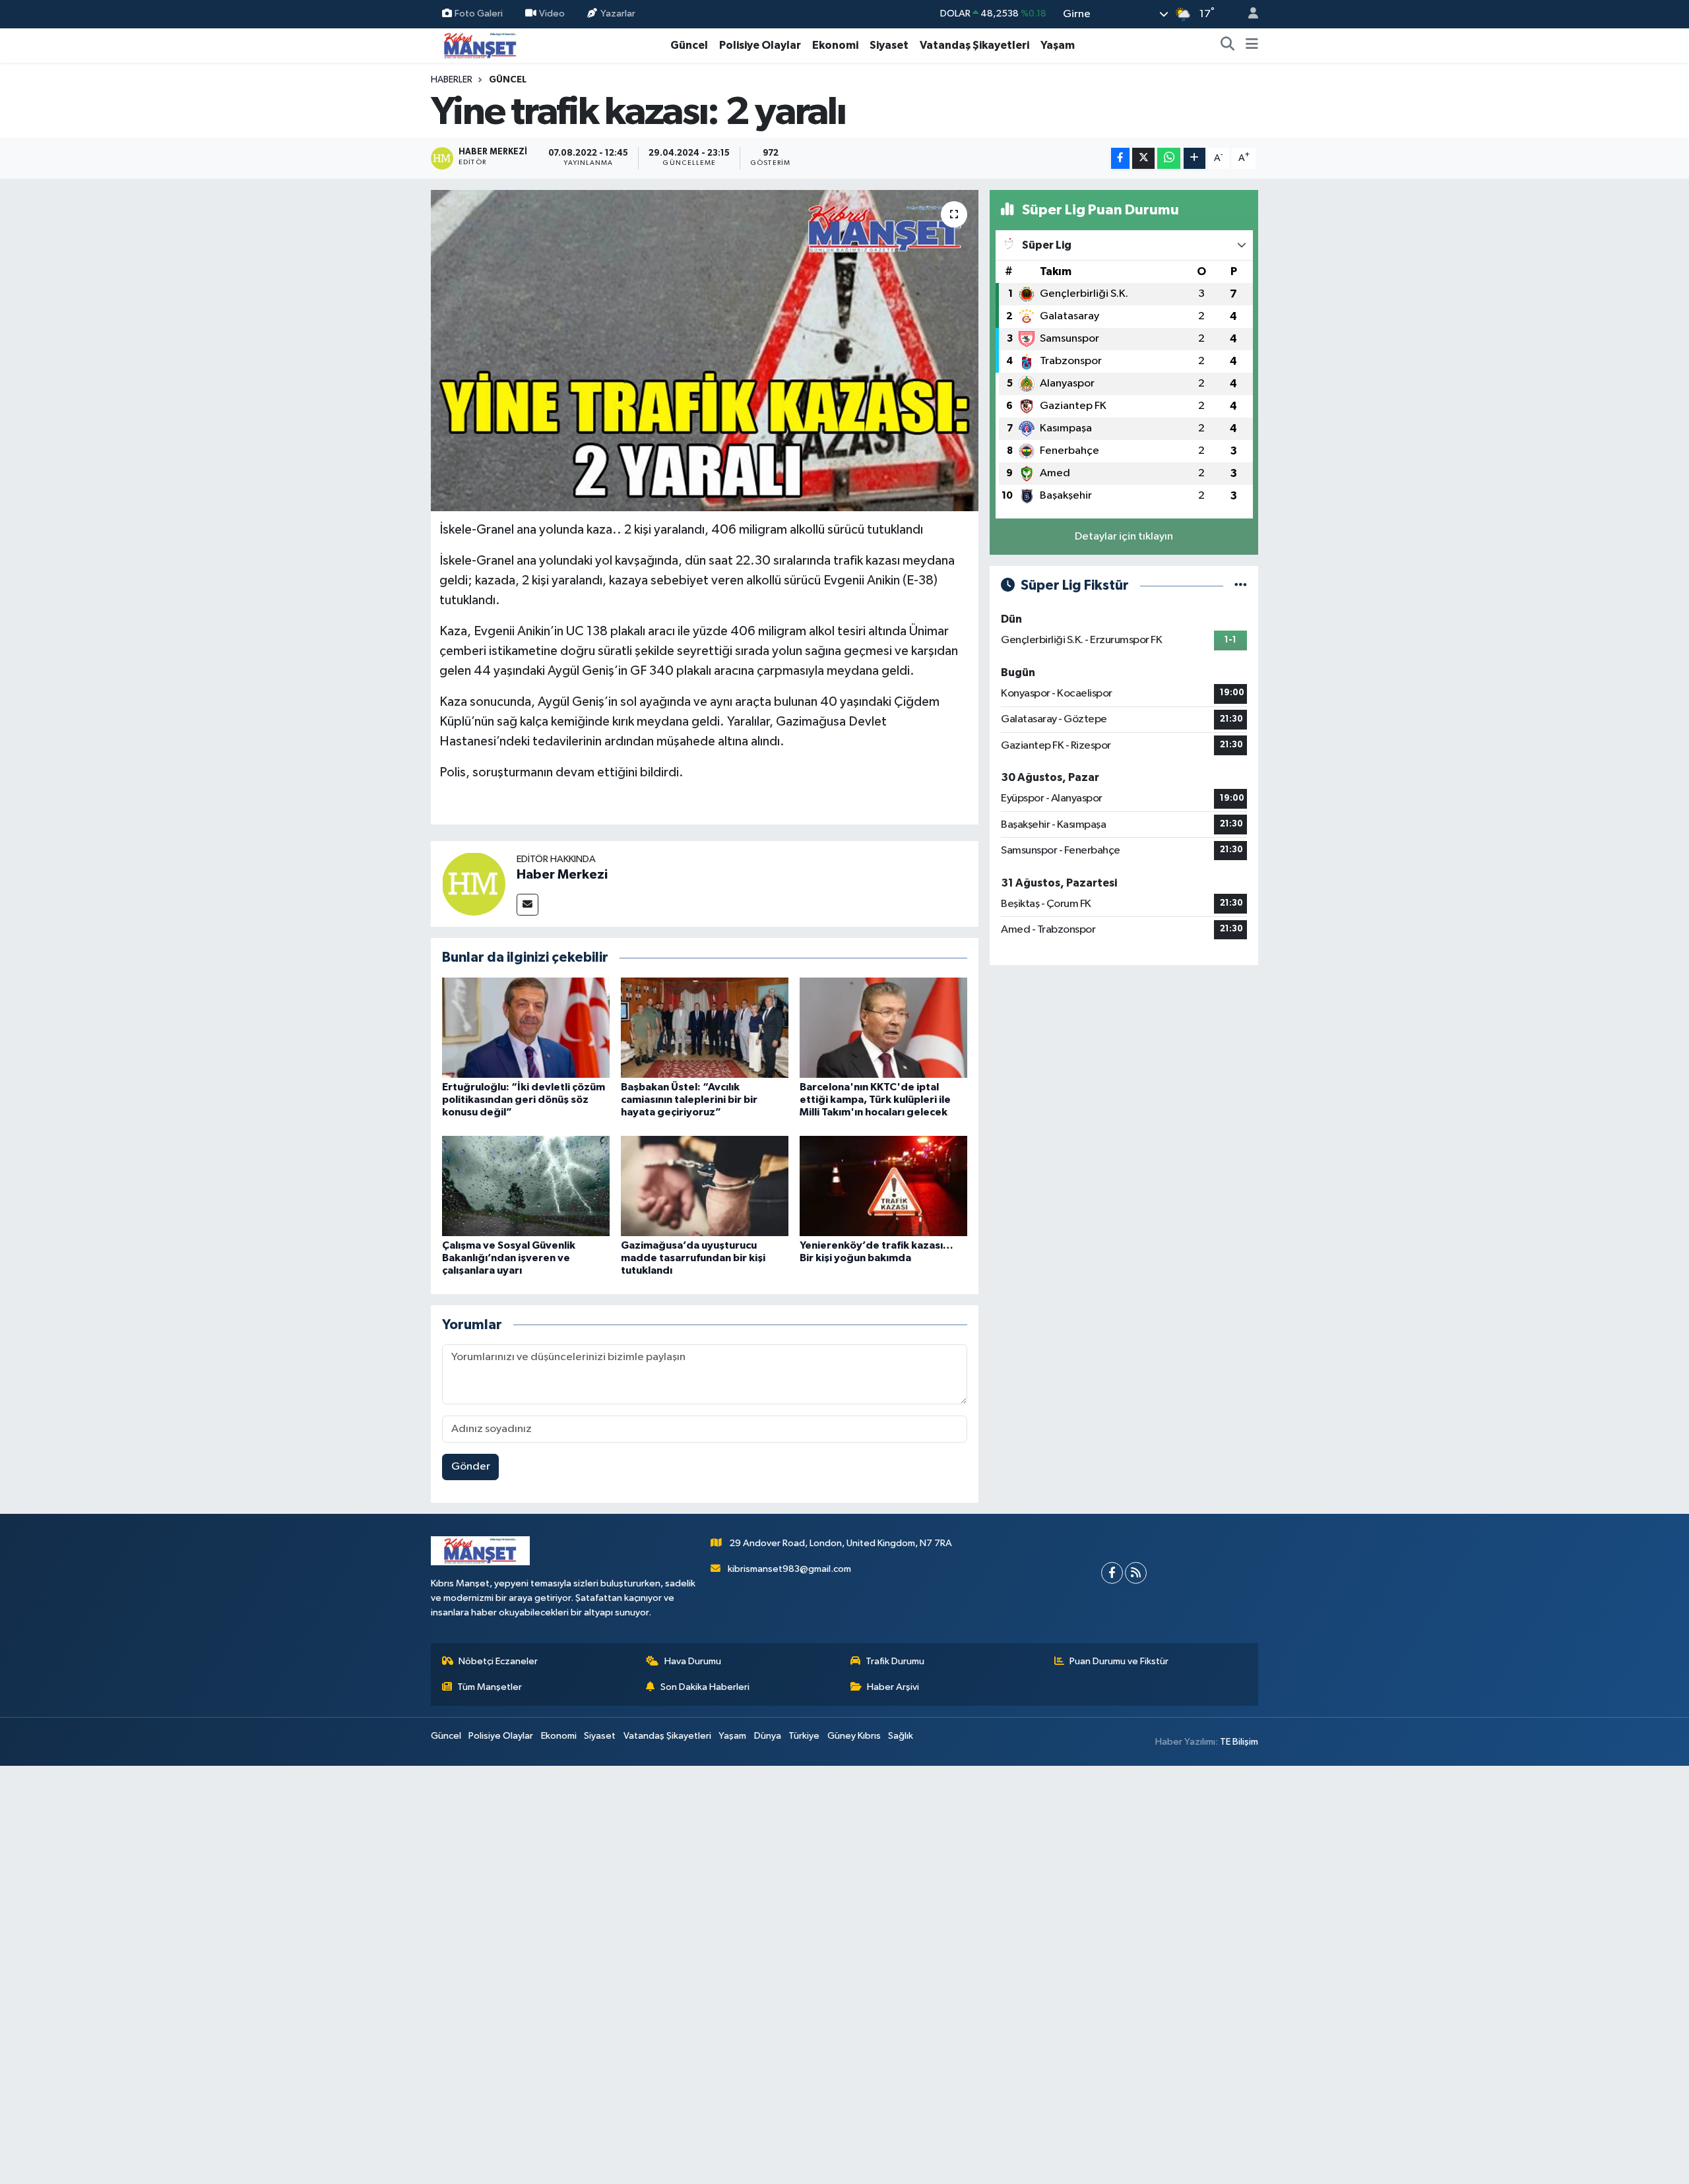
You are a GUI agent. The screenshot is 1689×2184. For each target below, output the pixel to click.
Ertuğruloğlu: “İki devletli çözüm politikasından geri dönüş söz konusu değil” (524, 1100)
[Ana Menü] (1252, 46)
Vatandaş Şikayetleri (974, 45)
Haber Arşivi (893, 1687)
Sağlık (901, 1736)
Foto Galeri (479, 14)
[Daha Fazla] (1195, 159)
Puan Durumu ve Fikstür (1119, 1661)
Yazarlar (618, 14)
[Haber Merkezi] (474, 884)
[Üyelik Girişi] (1248, 14)
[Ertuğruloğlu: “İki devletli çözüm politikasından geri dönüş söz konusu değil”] (526, 1027)
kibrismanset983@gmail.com (789, 1569)
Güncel (689, 45)
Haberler (452, 80)
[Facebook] (1112, 1573)
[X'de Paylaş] (1143, 159)
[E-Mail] (527, 905)
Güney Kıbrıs (854, 1736)
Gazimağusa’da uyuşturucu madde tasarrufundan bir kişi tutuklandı (693, 1258)
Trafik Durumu (895, 1661)
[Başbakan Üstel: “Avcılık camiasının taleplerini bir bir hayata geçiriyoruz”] (705, 1027)
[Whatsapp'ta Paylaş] (1169, 159)
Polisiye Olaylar (760, 45)
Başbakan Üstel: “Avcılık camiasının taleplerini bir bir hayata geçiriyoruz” (689, 1100)
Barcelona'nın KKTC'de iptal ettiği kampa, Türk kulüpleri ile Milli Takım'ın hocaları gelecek (875, 1100)
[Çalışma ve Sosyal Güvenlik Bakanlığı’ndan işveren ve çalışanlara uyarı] (526, 1186)
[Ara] (1228, 46)
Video (552, 14)
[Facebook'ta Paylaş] (1120, 159)
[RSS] (1136, 1573)
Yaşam (1058, 45)
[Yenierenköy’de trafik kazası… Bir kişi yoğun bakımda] (883, 1186)
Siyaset (889, 45)
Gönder (471, 1467)
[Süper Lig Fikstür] (1241, 585)
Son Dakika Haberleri (705, 1687)
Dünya (768, 1736)
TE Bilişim (1239, 1742)
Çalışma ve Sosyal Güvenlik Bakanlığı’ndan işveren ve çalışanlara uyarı (509, 1258)
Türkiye (804, 1736)
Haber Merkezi (562, 875)
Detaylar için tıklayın (1124, 537)
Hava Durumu (693, 1661)
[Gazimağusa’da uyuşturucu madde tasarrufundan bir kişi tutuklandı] (705, 1186)
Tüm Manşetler (490, 1687)
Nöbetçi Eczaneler (498, 1661)
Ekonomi (835, 45)
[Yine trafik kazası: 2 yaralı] (705, 351)
